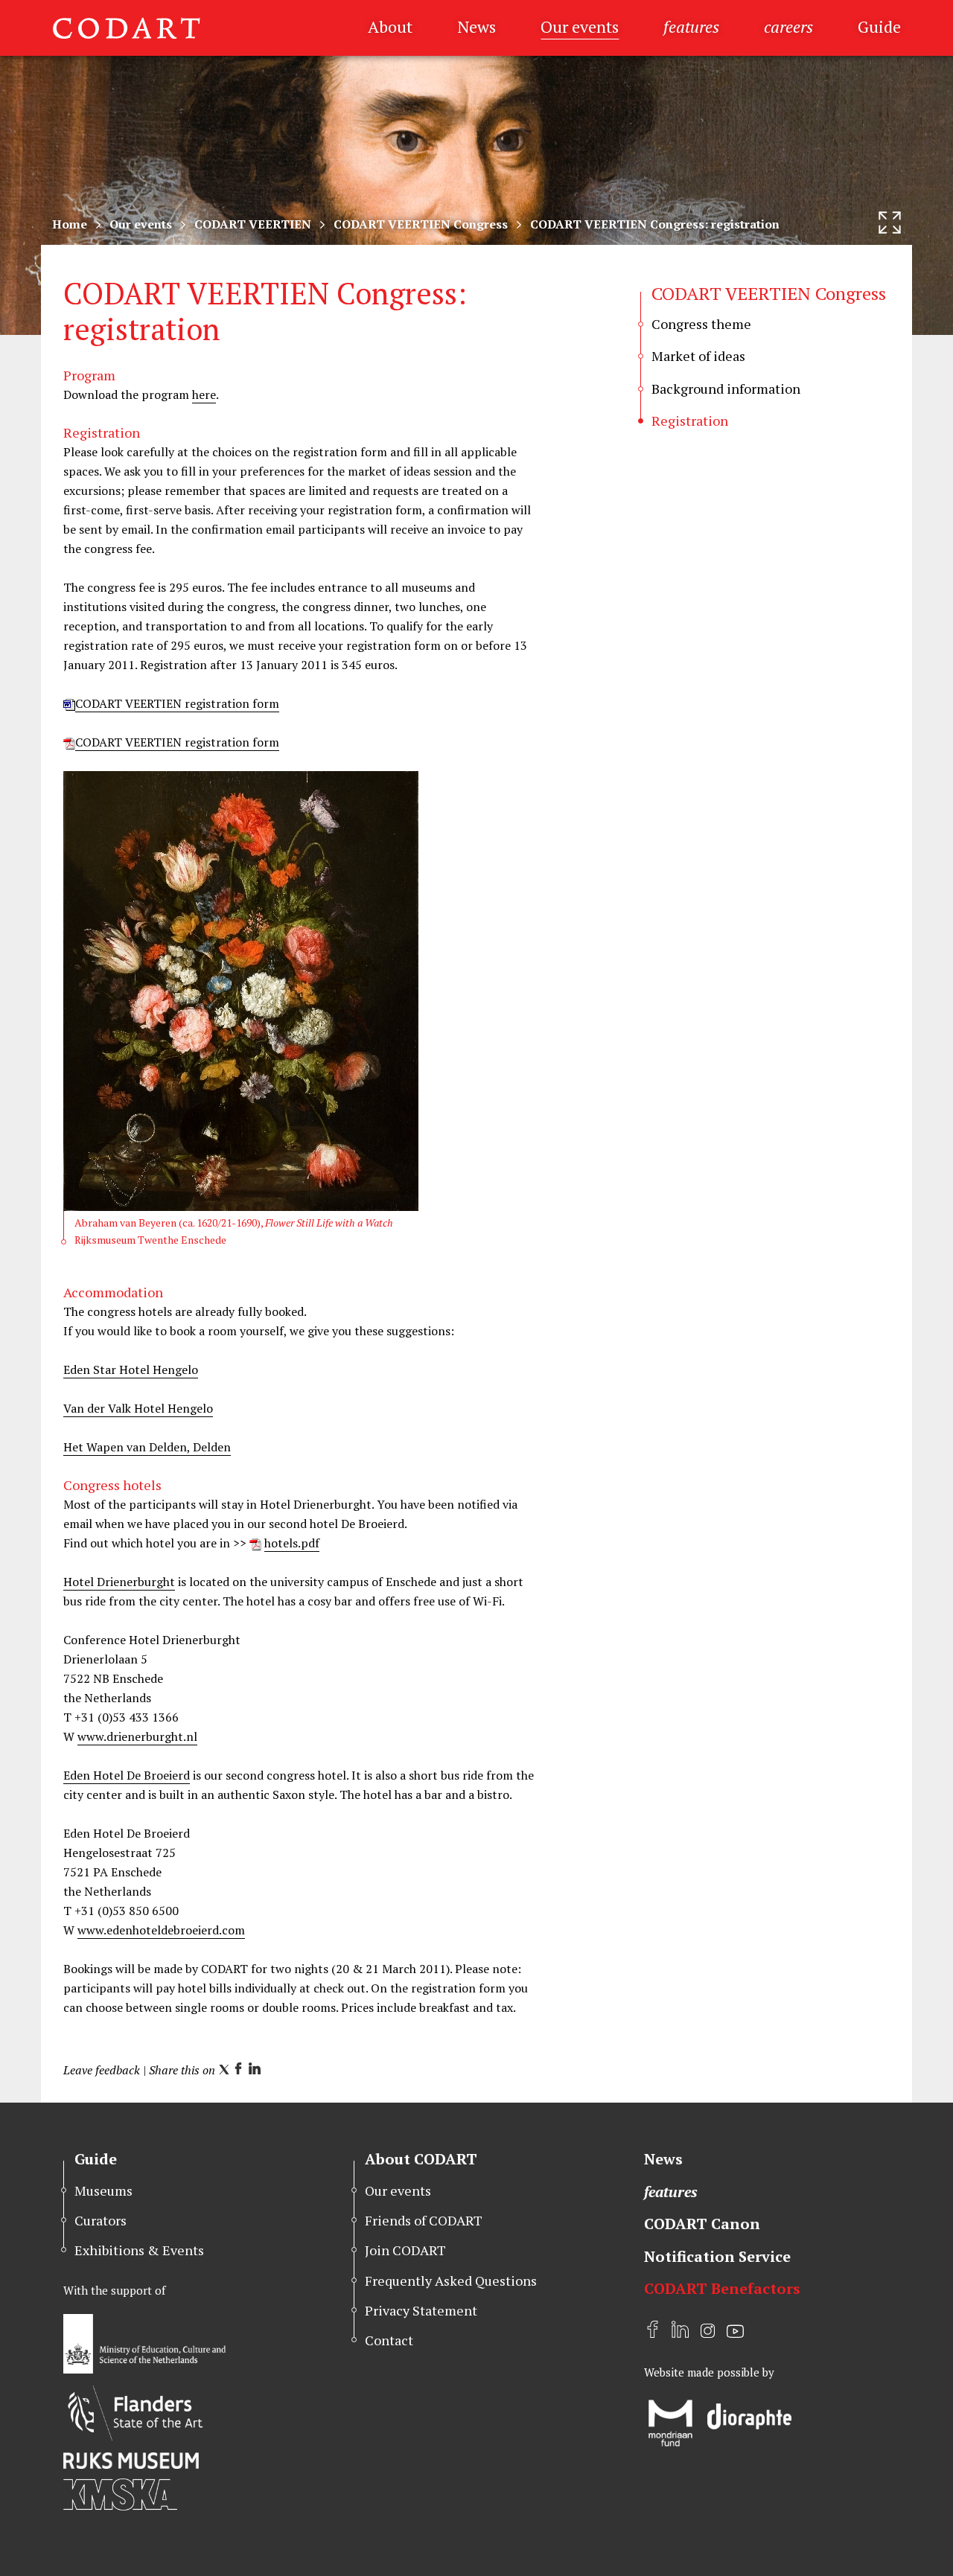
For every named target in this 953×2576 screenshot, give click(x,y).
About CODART (421, 2159)
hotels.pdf (292, 1543)
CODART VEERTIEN (253, 224)
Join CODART (405, 2250)
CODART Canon (702, 2224)
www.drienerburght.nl (137, 1736)
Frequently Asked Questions (451, 2281)
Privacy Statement (421, 2310)
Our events (580, 26)
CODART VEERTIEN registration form (177, 703)
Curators (101, 2220)
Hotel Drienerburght (119, 1582)
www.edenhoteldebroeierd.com (161, 1930)
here (204, 394)
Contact (389, 2340)
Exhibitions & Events (139, 2250)
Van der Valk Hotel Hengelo (138, 1408)
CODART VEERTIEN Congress (421, 224)
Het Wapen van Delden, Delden (147, 1447)
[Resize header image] (890, 223)
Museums (103, 2190)
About (390, 26)
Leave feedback (102, 2070)
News (476, 26)
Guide (879, 26)
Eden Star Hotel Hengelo (131, 1370)
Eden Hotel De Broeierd (127, 1775)
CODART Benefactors (722, 2288)
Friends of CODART (424, 2220)
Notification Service (717, 2256)
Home (70, 224)
